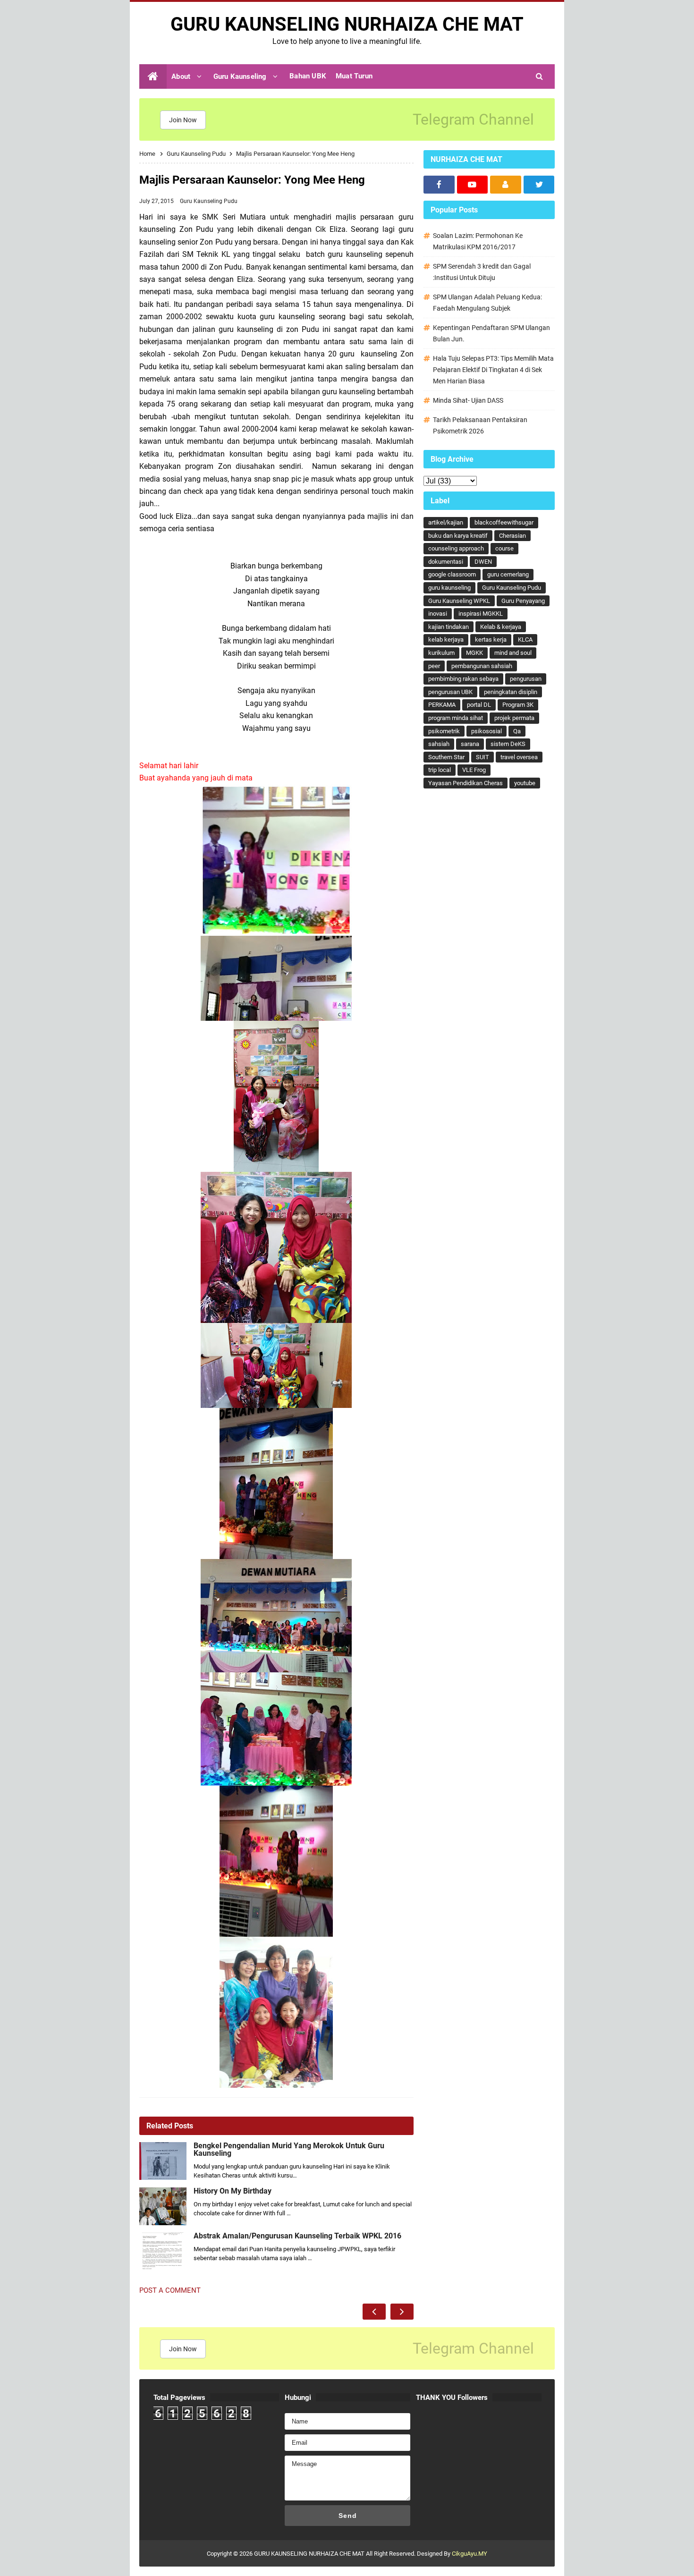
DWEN (483, 562)
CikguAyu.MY (470, 2554)
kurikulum (441, 653)
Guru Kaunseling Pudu (209, 201)
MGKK (474, 653)
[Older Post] (402, 2312)
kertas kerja (491, 640)
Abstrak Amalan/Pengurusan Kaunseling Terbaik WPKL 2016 (297, 2236)
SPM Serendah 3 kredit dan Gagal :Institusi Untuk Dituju (482, 272)
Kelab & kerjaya (501, 627)
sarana (470, 744)
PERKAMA (442, 705)
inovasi (438, 614)
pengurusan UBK (450, 692)
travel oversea (519, 757)
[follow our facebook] (439, 185)
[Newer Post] (374, 2312)
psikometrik (444, 731)
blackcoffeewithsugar (504, 522)
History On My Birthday (233, 2191)
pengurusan (526, 679)
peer (434, 666)
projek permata (514, 718)
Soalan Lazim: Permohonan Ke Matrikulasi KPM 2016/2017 (478, 241)
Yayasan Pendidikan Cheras (465, 783)
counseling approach (456, 548)
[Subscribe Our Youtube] (473, 185)
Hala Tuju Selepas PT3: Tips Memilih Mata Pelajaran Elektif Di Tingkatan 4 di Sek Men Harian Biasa (493, 370)
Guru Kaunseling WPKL (459, 601)
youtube (525, 783)
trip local (440, 770)
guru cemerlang (508, 574)
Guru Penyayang (523, 601)
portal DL (479, 705)
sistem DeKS (508, 744)
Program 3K (518, 705)
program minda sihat (456, 718)
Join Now (183, 120)
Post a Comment (170, 2290)
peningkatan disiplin (511, 692)
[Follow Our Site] (506, 185)
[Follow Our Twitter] (539, 185)
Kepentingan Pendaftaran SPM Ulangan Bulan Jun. (491, 333)
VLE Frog (474, 770)
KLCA (525, 640)
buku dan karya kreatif (458, 536)
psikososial (487, 731)
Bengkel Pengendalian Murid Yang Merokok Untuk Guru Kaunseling (289, 2150)
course (504, 548)
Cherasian (512, 536)
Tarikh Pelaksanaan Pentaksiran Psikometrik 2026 (480, 425)
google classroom (452, 574)
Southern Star (446, 757)
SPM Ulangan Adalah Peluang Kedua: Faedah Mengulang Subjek (487, 303)
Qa (517, 731)
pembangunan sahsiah (482, 666)
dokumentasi (446, 562)
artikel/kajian (446, 522)
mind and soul (513, 653)
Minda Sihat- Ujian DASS (468, 400)
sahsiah (439, 744)
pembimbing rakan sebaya (463, 679)
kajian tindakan (449, 627)
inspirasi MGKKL (481, 614)
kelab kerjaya (446, 640)
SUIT (482, 757)
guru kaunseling (449, 588)
